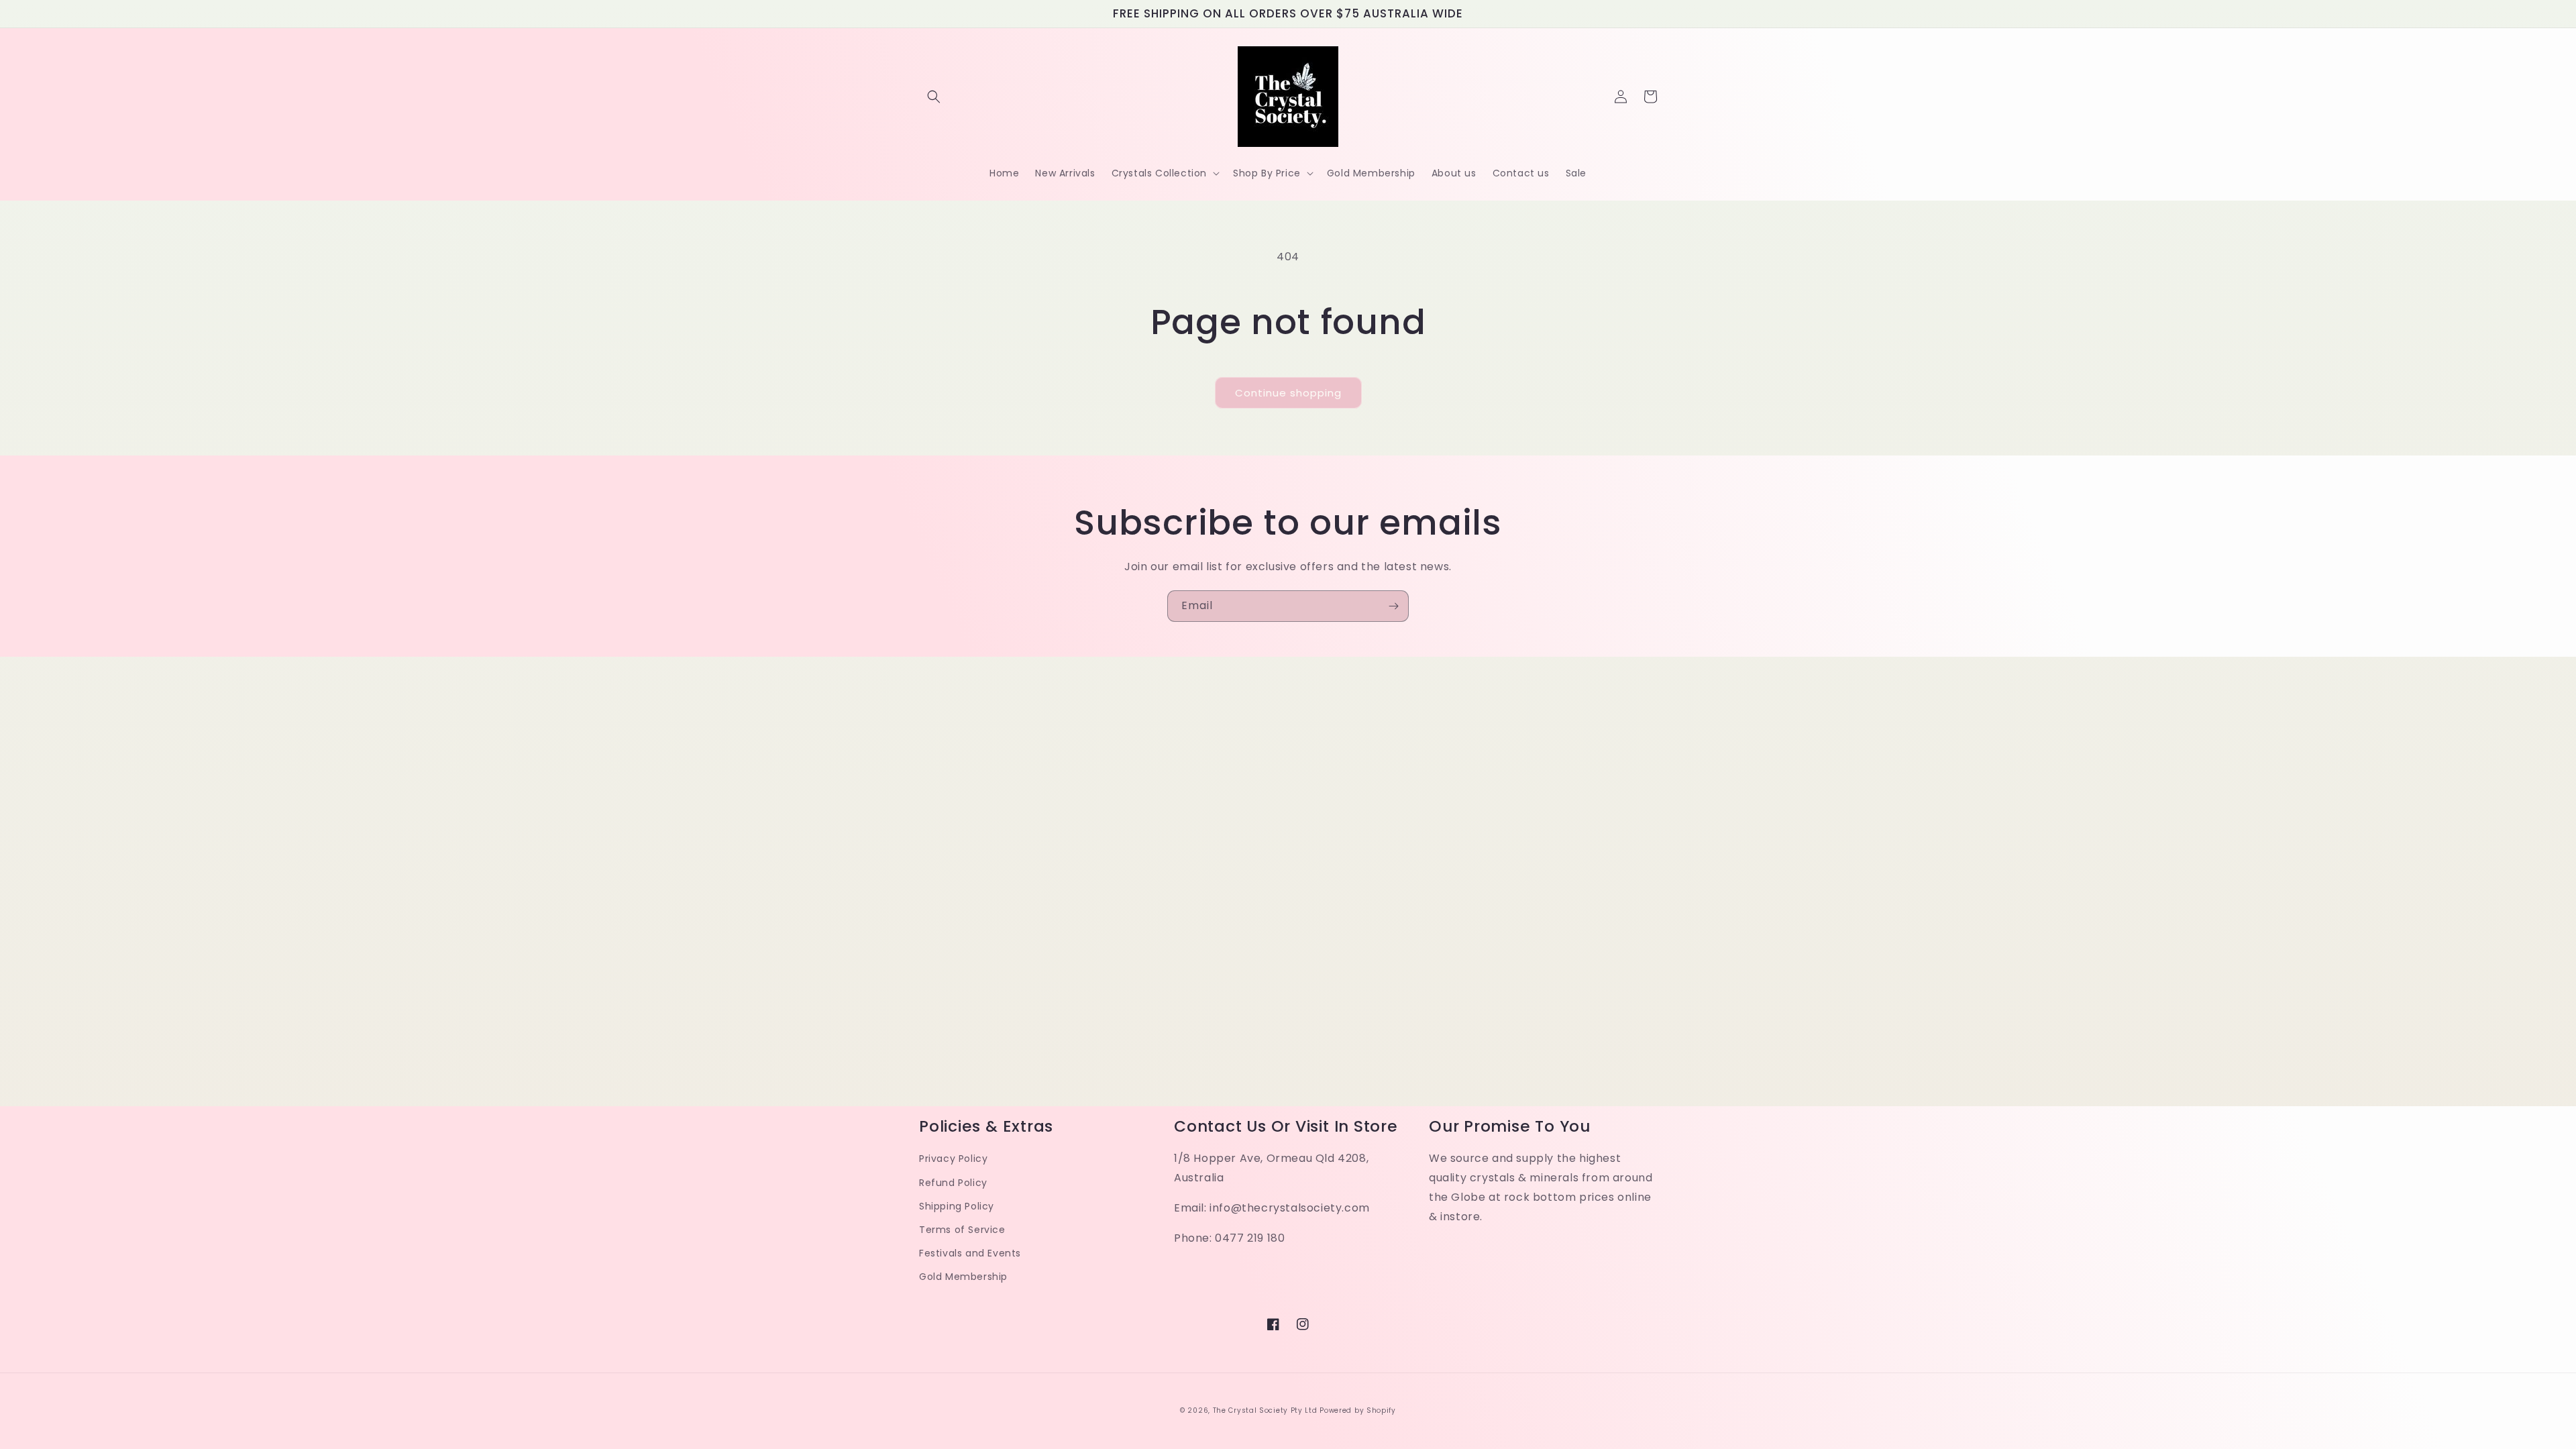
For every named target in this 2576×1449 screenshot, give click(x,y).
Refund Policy (953, 1183)
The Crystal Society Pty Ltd (1265, 1410)
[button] (934, 97)
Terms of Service (962, 1230)
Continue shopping (1288, 393)
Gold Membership (963, 1277)
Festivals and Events (970, 1253)
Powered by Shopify (1358, 1410)
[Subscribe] (1393, 606)
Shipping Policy (957, 1206)
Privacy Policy (953, 1159)
